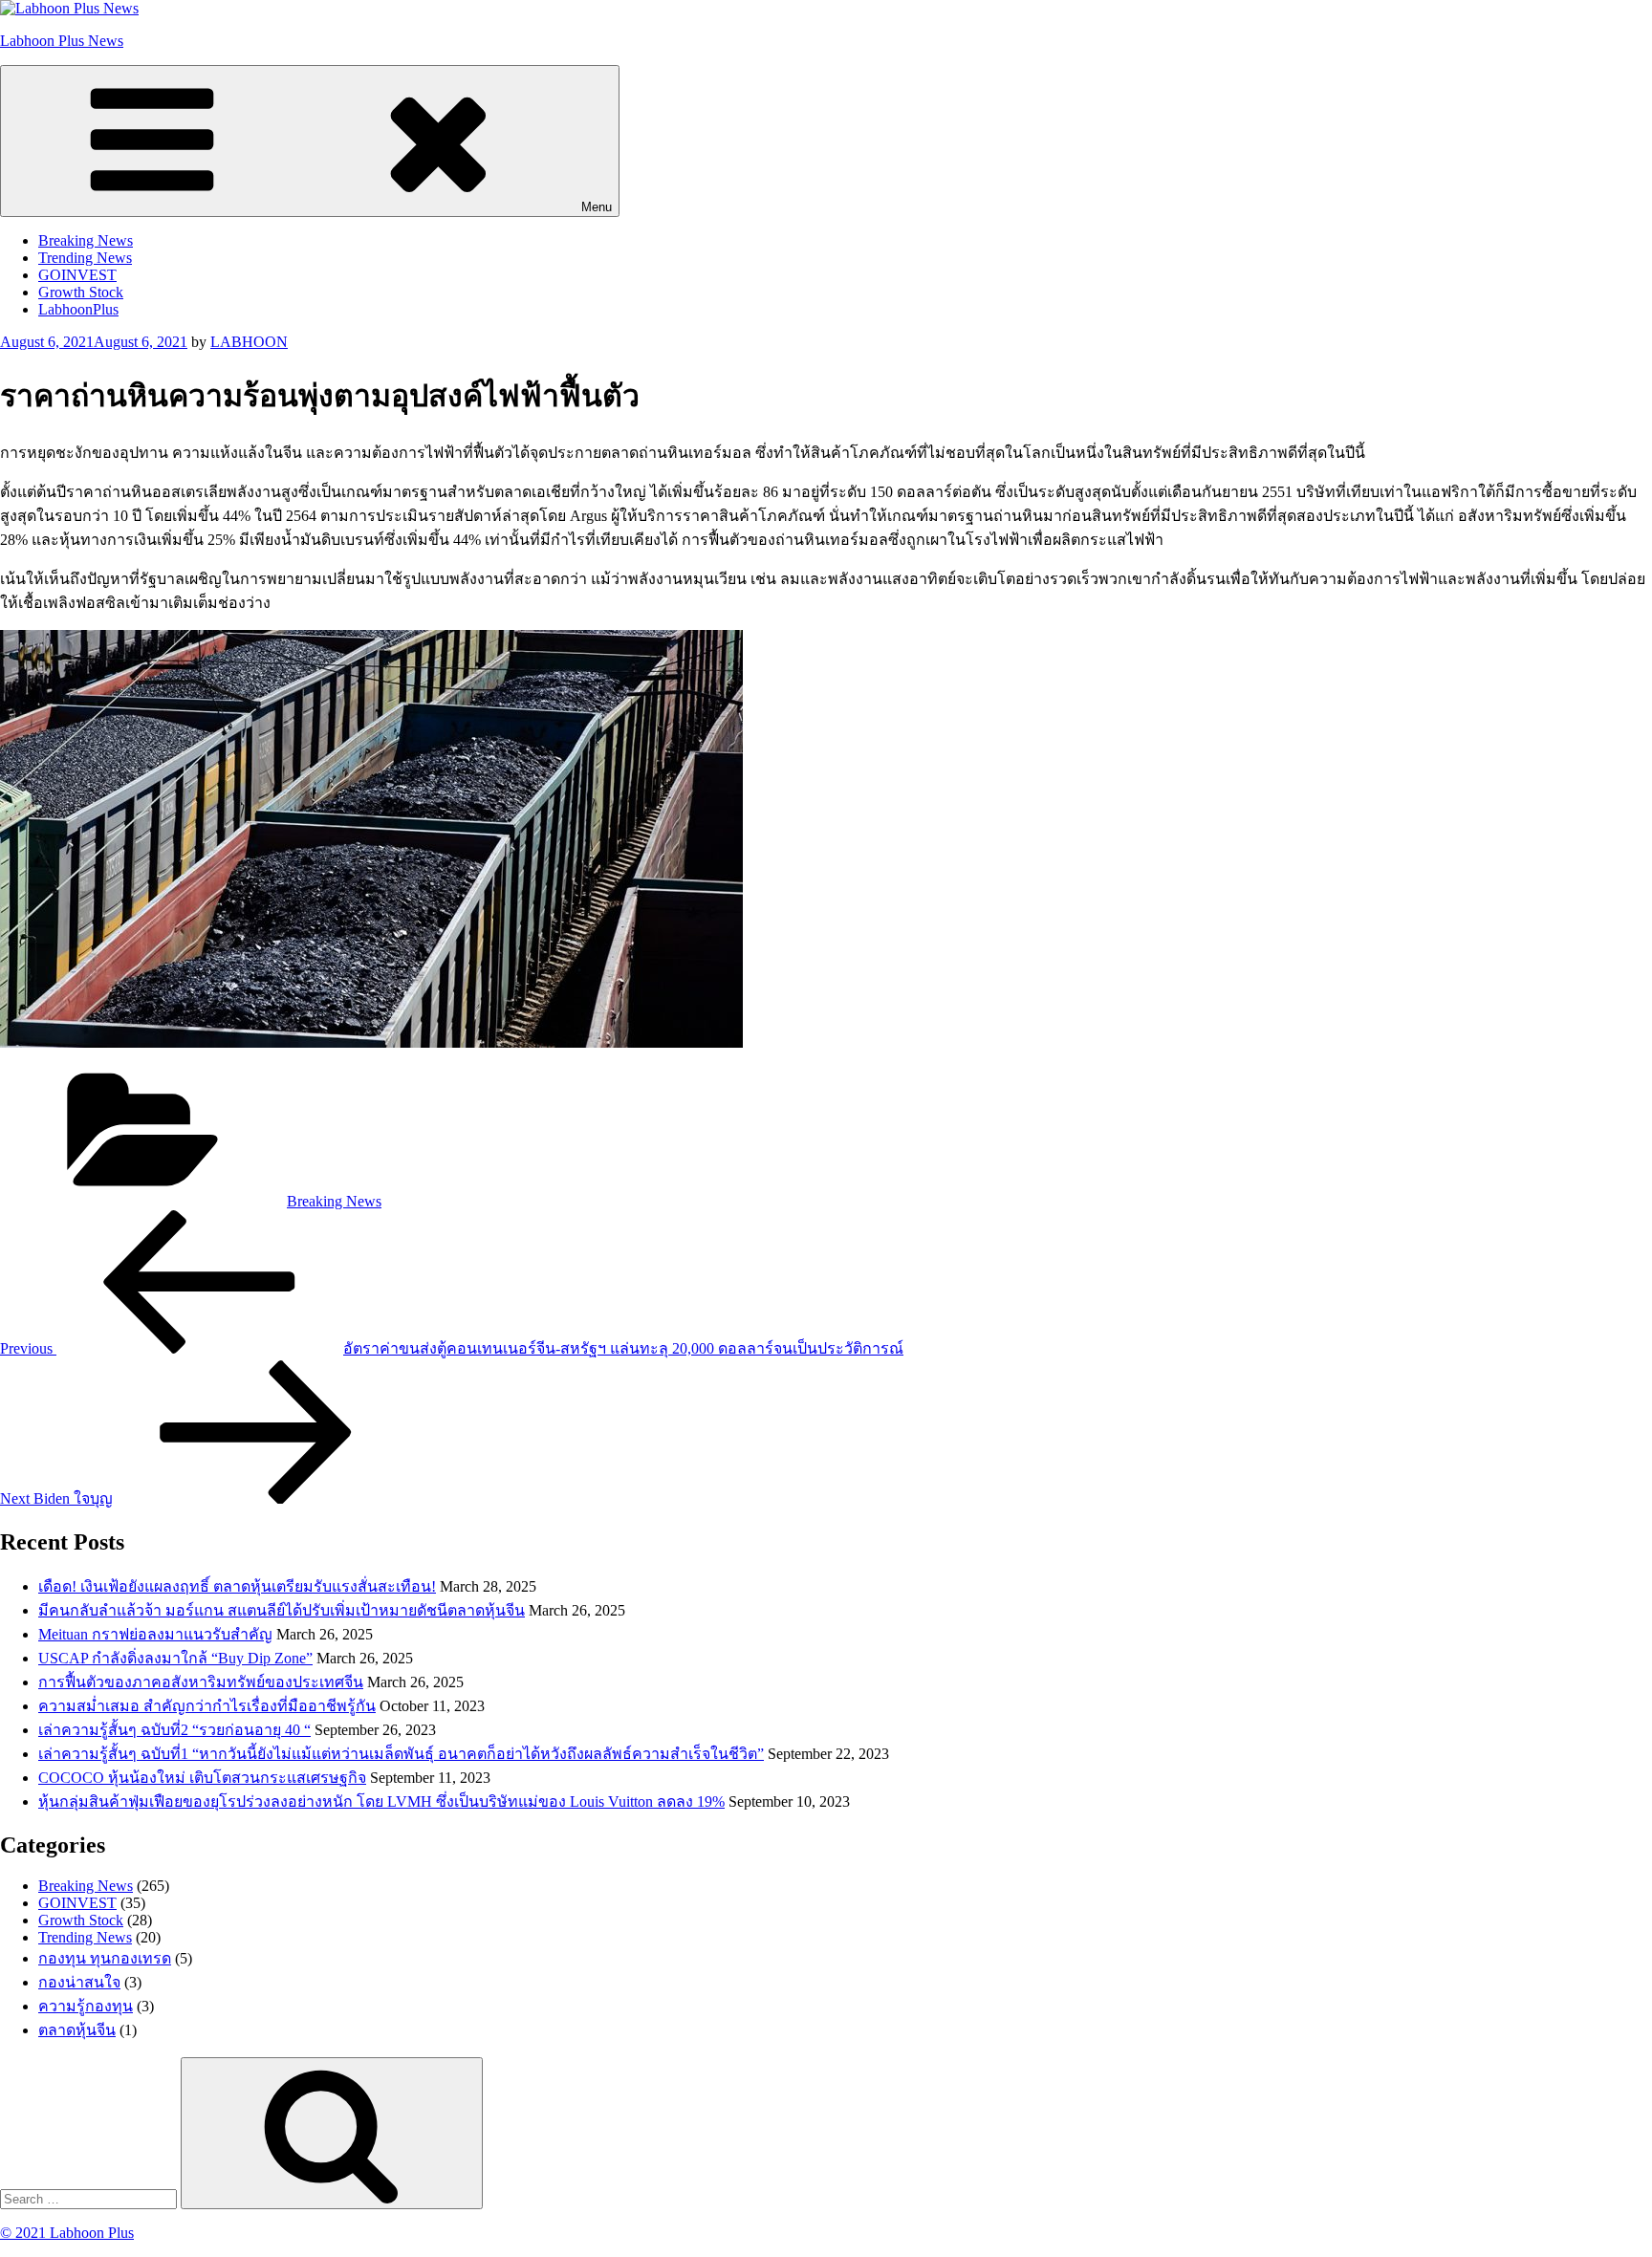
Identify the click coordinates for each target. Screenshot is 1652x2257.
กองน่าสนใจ (79, 1982)
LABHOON (249, 342)
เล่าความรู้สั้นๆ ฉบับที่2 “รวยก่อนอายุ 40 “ (174, 1730)
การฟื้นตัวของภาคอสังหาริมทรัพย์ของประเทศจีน (201, 1682)
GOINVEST (77, 275)
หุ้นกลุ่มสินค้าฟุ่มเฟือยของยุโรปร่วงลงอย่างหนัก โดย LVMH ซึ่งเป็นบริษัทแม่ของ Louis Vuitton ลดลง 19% (381, 1801)
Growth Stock (81, 292)
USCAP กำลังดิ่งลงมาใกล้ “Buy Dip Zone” (175, 1658)
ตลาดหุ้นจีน (77, 2030)
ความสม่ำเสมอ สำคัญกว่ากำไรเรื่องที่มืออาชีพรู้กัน (207, 1706)
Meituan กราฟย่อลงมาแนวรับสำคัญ (155, 1634)
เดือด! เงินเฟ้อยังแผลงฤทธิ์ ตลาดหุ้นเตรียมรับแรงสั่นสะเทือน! (237, 1586)
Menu (597, 207)
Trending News (85, 258)
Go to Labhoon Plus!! (826, 28)
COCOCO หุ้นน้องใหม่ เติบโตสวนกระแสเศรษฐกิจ (202, 1778)
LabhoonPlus (78, 309)
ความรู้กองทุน (86, 2006)
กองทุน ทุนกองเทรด (105, 1958)
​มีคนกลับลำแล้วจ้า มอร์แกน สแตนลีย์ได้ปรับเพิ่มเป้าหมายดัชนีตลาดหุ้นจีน (282, 1610)
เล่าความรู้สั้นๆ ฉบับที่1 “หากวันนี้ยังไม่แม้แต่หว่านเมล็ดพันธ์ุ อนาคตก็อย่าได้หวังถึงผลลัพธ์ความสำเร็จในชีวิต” (401, 1754)
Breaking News (86, 240)
